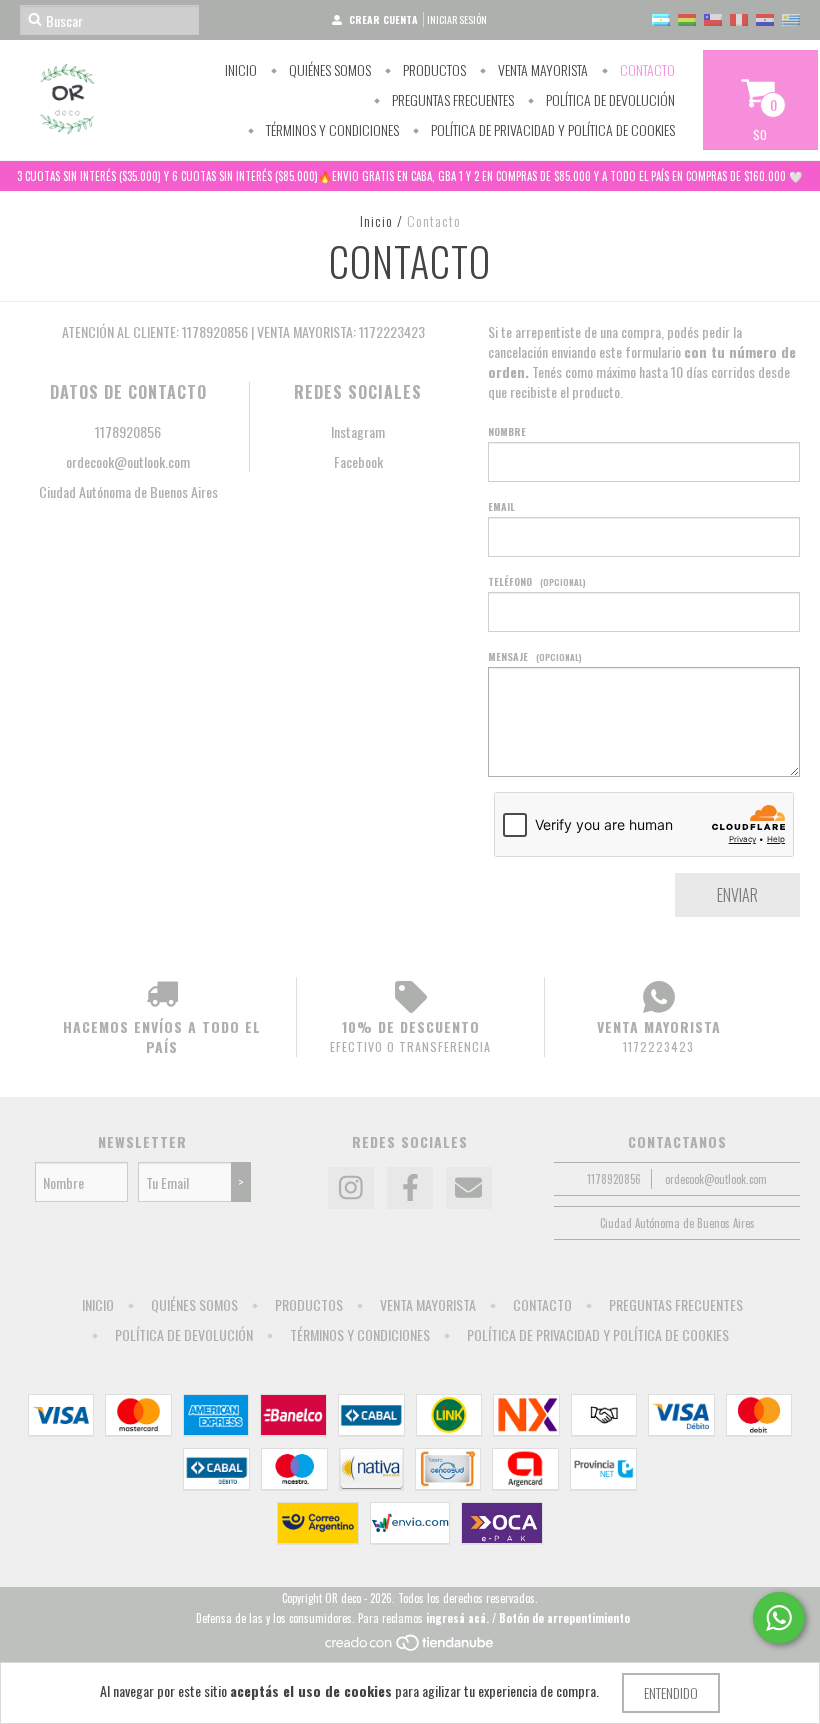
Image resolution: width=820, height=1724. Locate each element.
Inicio (241, 69)
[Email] (469, 1188)
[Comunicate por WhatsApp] (779, 1618)
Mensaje (535, 656)
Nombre (507, 431)
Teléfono (537, 581)
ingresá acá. (457, 1618)
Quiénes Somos (328, 69)
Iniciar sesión (457, 19)
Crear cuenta (383, 19)
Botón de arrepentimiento (564, 1618)
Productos (433, 69)
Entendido (671, 1692)
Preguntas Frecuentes (451, 99)
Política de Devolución (609, 99)
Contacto (646, 69)
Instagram (358, 431)
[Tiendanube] (410, 1647)
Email (501, 506)
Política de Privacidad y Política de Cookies (551, 129)
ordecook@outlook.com (128, 461)
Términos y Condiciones (331, 129)
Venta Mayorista (541, 69)
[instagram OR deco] (351, 1188)
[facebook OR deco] (410, 1188)
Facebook (358, 461)
